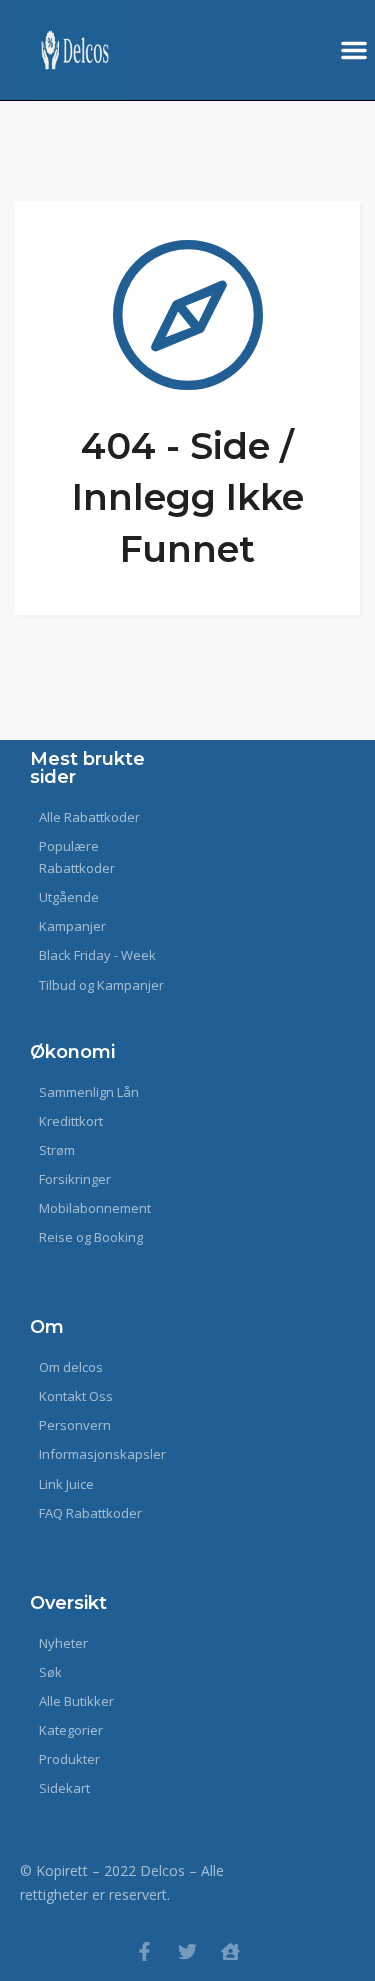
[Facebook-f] (144, 1951)
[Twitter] (187, 1951)
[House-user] (230, 1951)
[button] (354, 50)
